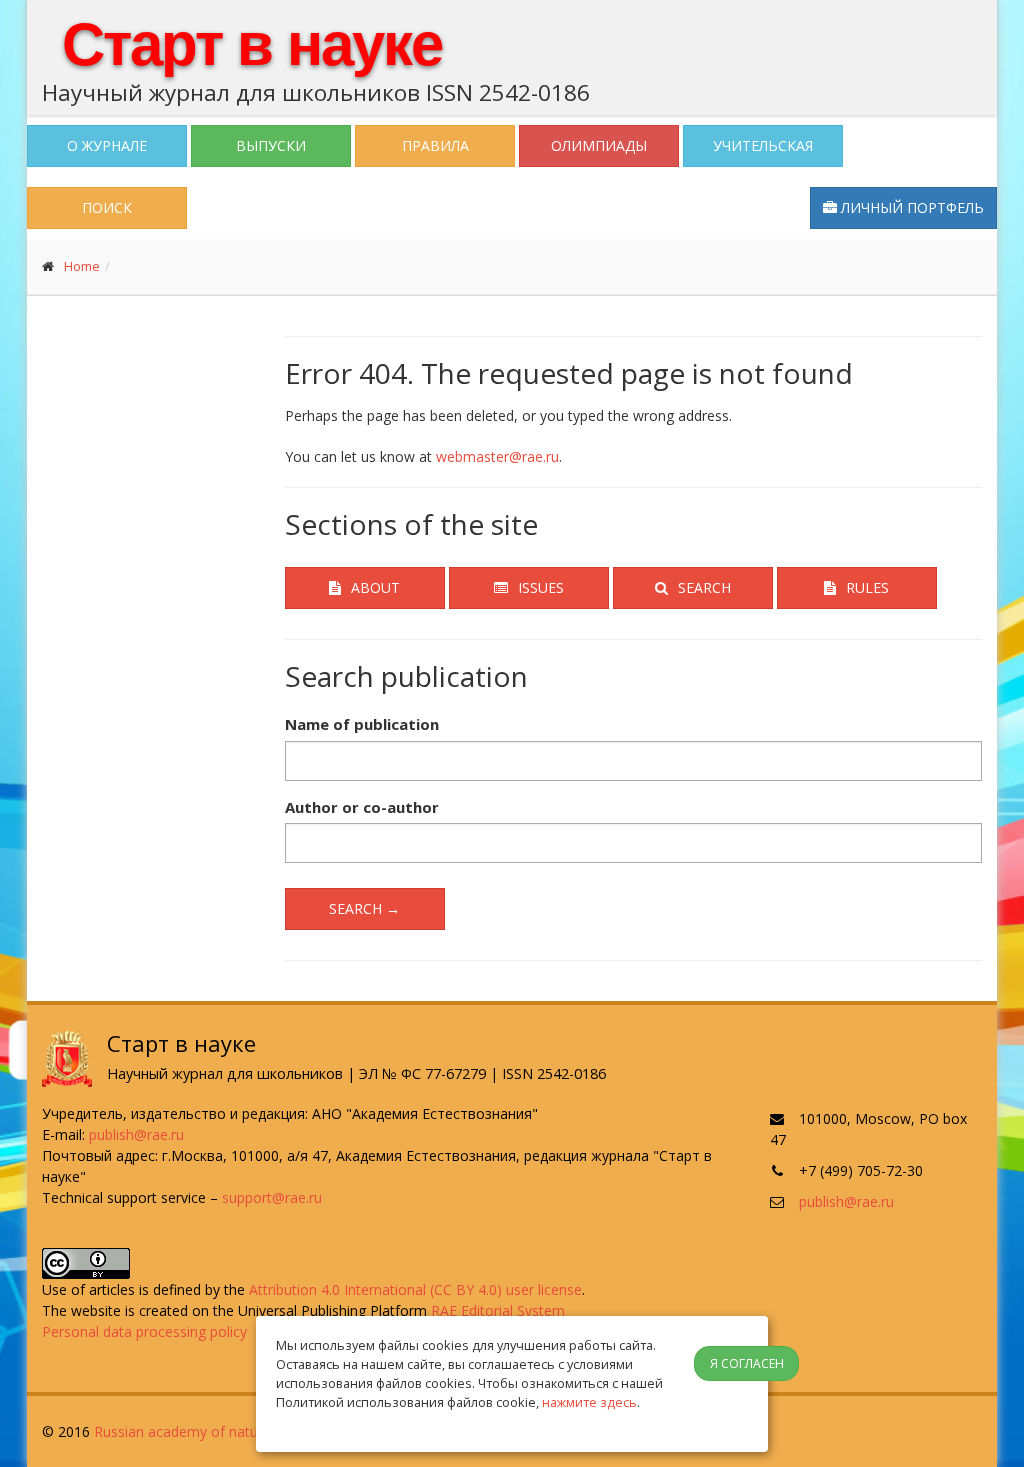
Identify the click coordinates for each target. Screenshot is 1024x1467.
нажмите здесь (589, 1402)
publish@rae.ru (136, 1134)
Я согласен (747, 1363)
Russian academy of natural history (208, 1431)
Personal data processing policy (144, 1331)
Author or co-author (362, 807)
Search (704, 587)
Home (82, 266)
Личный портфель (910, 207)
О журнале (107, 145)
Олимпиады (599, 145)
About (375, 587)
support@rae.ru (272, 1197)
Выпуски (271, 145)
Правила (435, 145)
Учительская (763, 145)
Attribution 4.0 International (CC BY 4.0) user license (415, 1289)
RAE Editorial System (498, 1310)
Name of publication (362, 724)
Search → (364, 908)
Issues (541, 587)
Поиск (107, 207)
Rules (867, 587)
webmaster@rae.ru (497, 456)
